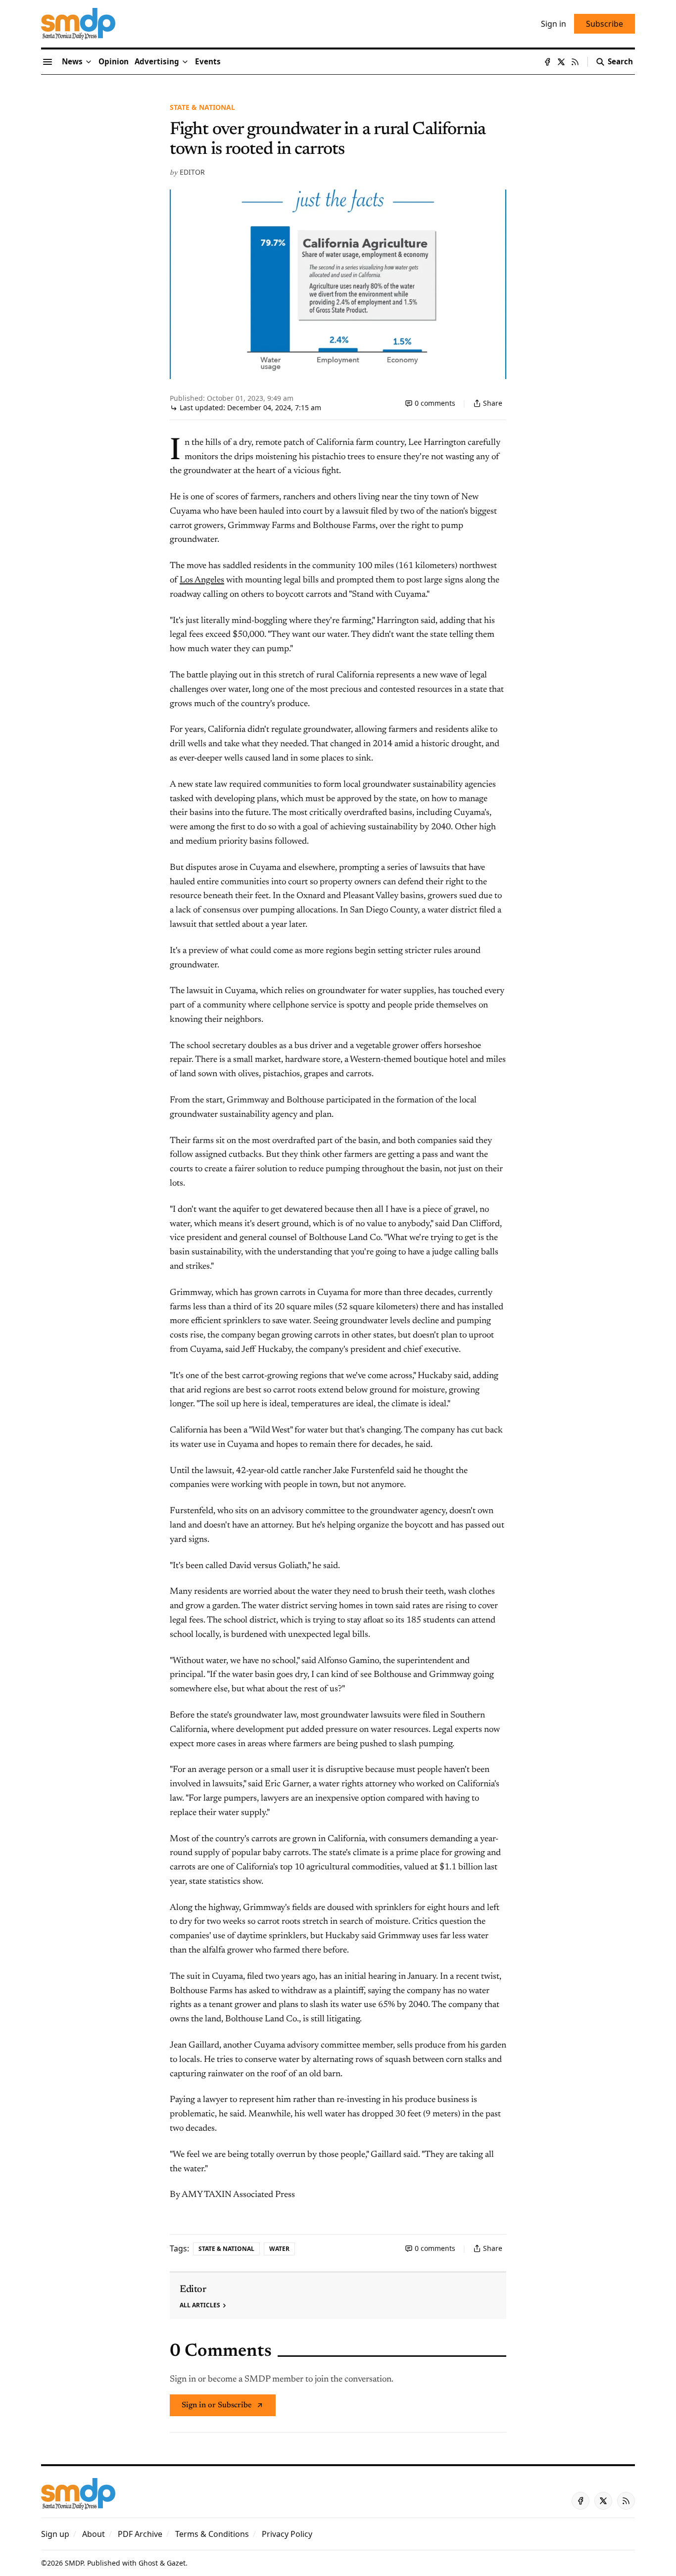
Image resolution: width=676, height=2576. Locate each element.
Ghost (148, 2563)
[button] (157, 62)
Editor (192, 172)
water (279, 2249)
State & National (202, 107)
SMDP (74, 2563)
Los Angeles (202, 580)
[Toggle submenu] (89, 62)
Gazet (176, 2563)
